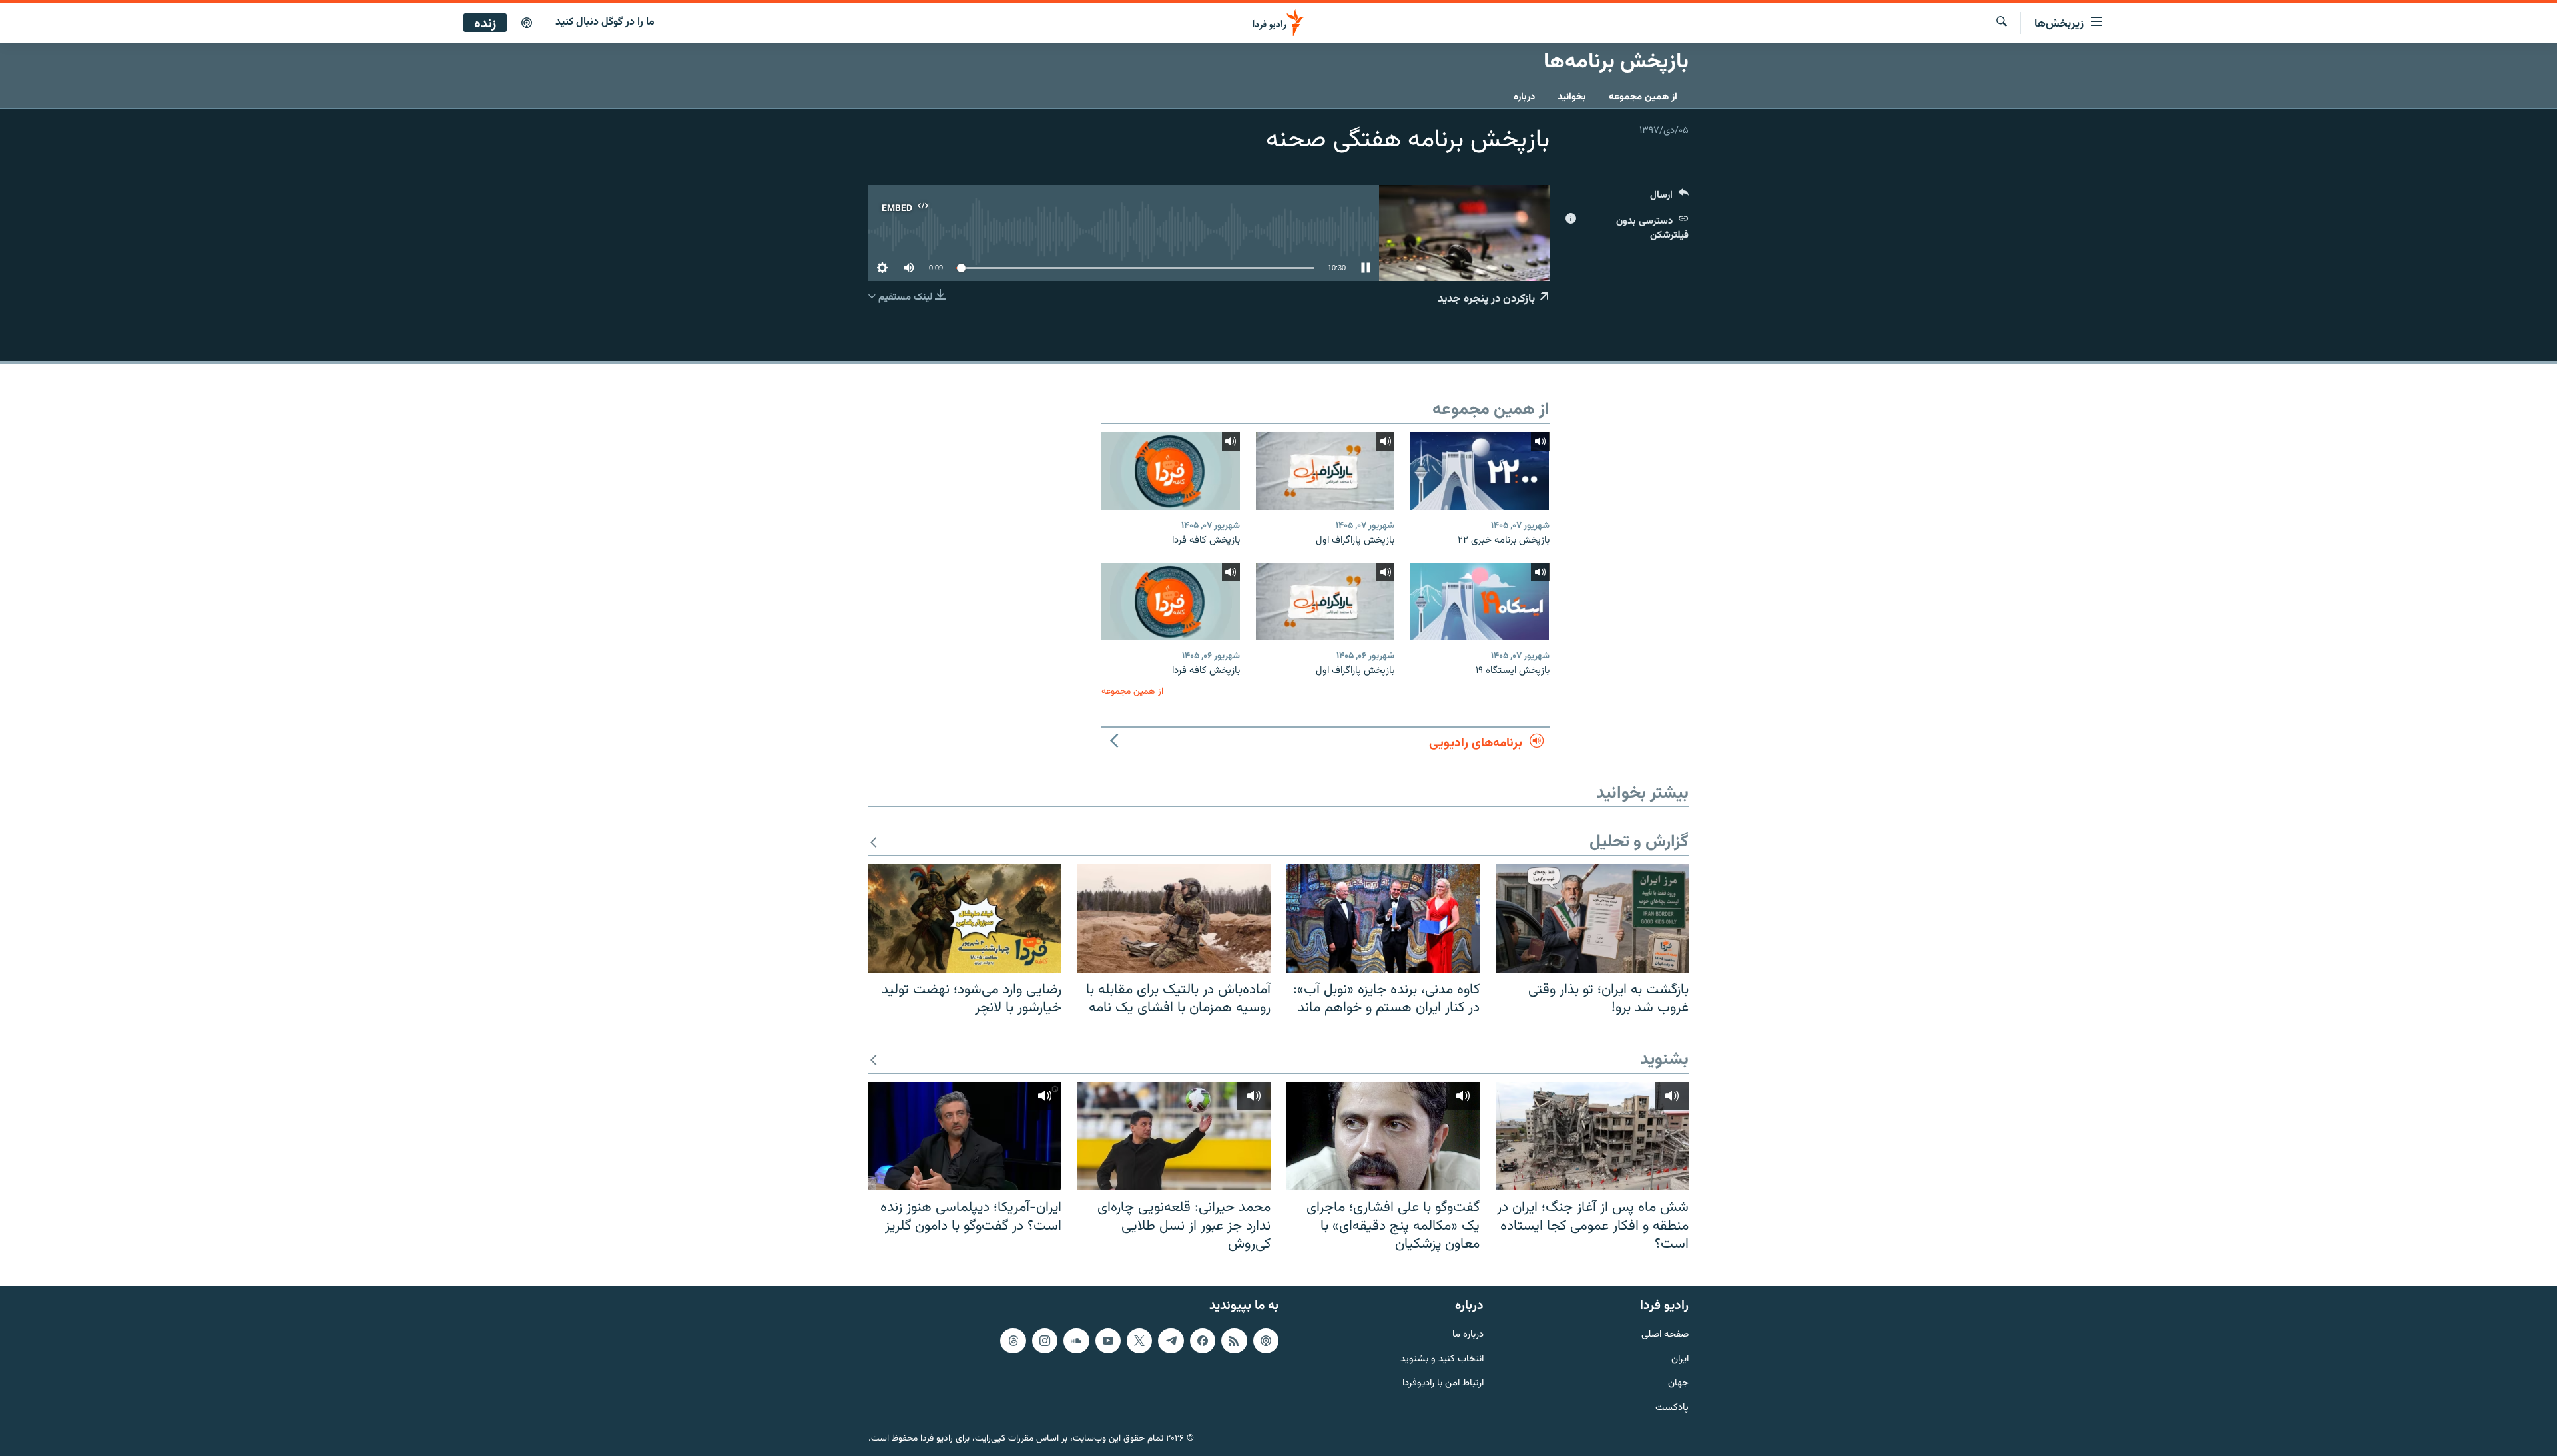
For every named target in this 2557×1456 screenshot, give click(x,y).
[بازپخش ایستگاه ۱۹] (1480, 602)
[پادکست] (527, 23)
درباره (1524, 97)
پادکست (1672, 1408)
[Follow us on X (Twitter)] (1139, 1341)
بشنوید (1664, 1060)
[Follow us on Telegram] (1171, 1341)
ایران (1680, 1360)
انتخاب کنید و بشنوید (1442, 1360)
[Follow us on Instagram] (1045, 1341)
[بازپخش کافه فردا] (1171, 471)
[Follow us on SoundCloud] (1076, 1341)
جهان (1678, 1384)
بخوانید (1572, 97)
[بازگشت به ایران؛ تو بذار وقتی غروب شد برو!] (1592, 918)
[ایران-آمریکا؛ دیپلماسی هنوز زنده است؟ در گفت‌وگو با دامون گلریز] (965, 1136)
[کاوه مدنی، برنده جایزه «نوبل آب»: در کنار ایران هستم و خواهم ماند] (1383, 918)
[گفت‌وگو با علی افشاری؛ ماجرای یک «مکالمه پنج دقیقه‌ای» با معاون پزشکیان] (1383, 1136)
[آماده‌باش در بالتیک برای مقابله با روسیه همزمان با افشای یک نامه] (1174, 918)
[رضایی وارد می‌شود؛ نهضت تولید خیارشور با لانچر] (965, 918)
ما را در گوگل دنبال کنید (605, 22)
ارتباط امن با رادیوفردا (1443, 1384)
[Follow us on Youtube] (1108, 1341)
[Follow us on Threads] (1013, 1341)
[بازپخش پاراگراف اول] (1325, 471)
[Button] (1669, 198)
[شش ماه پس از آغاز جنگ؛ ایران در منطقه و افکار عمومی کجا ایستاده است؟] (1592, 1136)
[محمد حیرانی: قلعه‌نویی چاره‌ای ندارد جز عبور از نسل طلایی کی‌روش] (1174, 1136)
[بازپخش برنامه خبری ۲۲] (1480, 471)
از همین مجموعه (1643, 97)
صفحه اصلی (1665, 1335)
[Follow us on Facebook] (1203, 1341)
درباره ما (1468, 1335)
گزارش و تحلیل (1639, 843)
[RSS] (1234, 1341)
